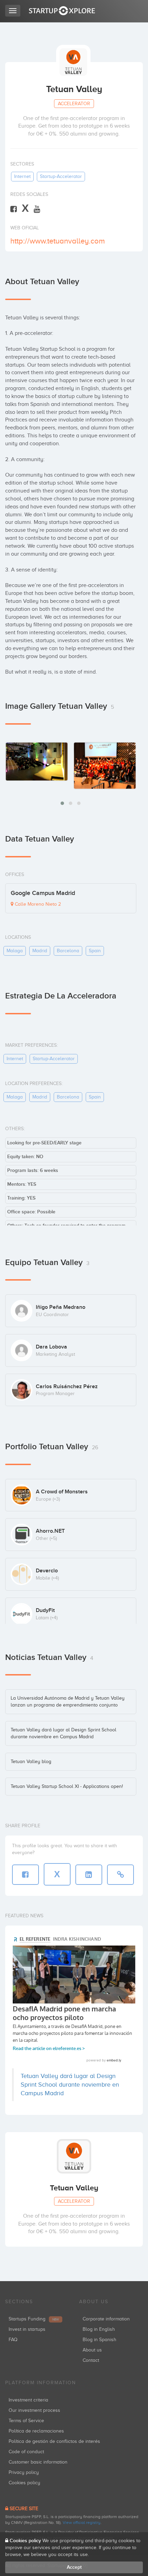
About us (92, 2350)
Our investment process (34, 2410)
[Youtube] (37, 209)
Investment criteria (28, 2400)
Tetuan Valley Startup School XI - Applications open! (67, 1786)
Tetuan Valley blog (31, 1762)
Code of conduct (26, 2452)
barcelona (68, 951)
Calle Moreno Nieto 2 (37, 904)
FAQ (13, 2340)
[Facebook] (14, 209)
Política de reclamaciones (36, 2431)
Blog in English (99, 2329)
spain (95, 951)
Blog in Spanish (99, 2340)
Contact (91, 2360)
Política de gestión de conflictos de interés (54, 2441)
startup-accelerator (61, 176)
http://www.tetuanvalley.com (58, 241)
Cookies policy (24, 2483)
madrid (40, 951)
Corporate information (106, 2319)
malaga (15, 951)
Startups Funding (34, 2319)
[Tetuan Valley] (37, 761)
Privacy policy (24, 2472)
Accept (74, 2567)
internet (22, 176)
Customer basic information (38, 2462)
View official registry (82, 2523)
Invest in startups (27, 2329)
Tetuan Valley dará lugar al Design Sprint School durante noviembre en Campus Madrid (70, 2085)
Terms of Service (26, 2421)
